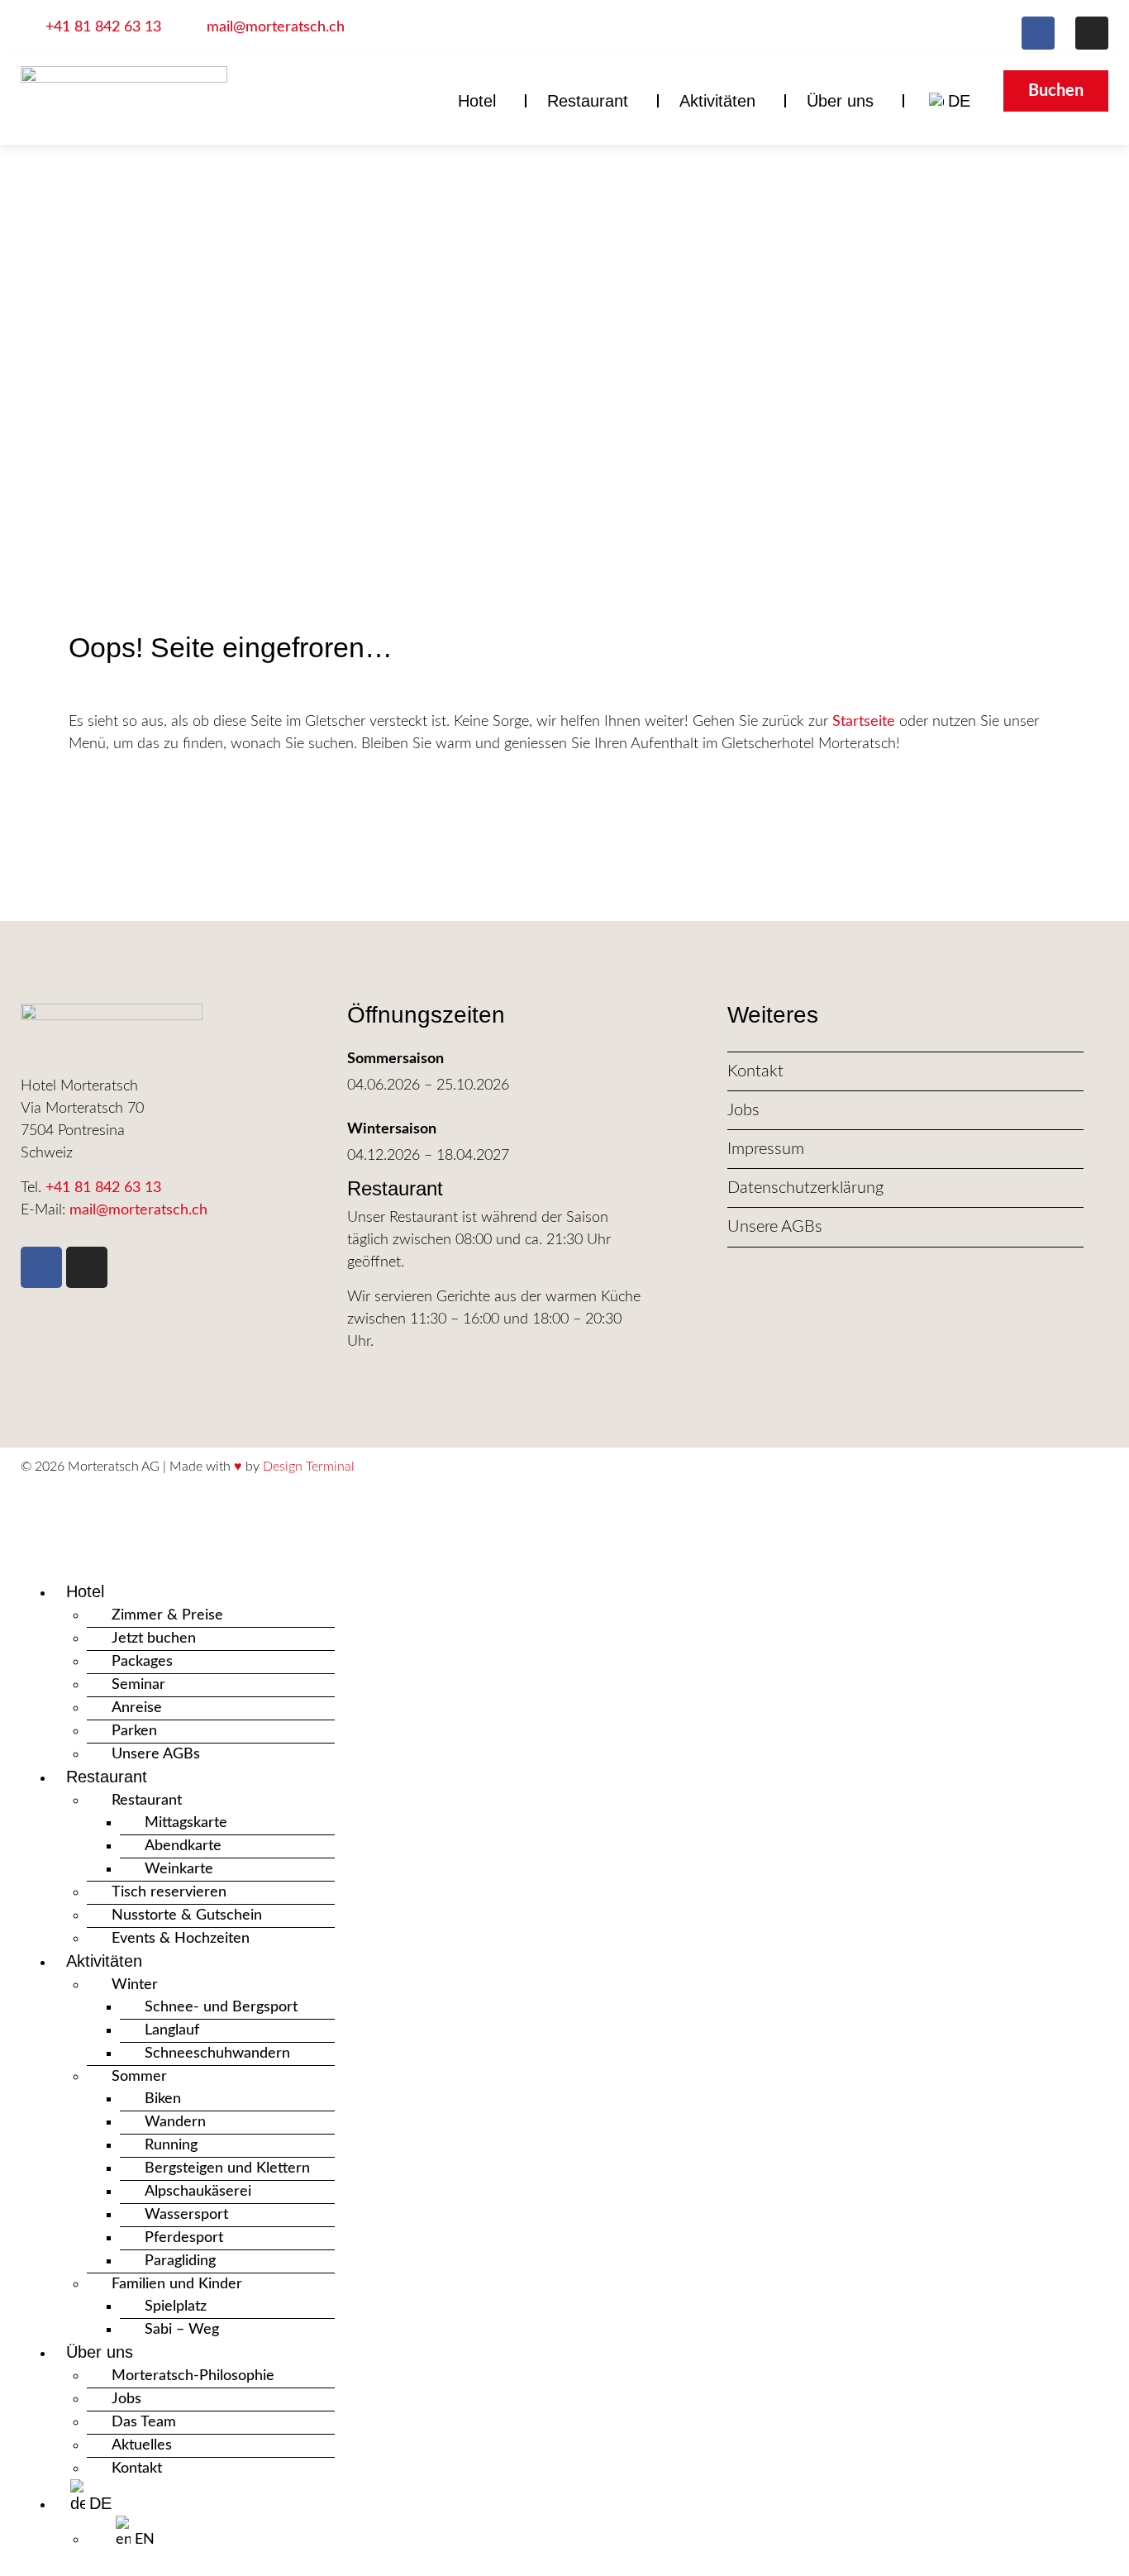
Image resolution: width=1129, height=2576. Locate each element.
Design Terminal (309, 1467)
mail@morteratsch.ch (138, 1210)
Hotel (477, 101)
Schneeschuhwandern (217, 2054)
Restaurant (588, 101)
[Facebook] (1038, 33)
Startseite (864, 722)
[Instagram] (1092, 33)
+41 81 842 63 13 (103, 1188)
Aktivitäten (717, 101)
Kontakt (137, 2469)
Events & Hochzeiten (181, 1939)
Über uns (840, 101)
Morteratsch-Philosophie (193, 2376)
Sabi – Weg (182, 2330)
